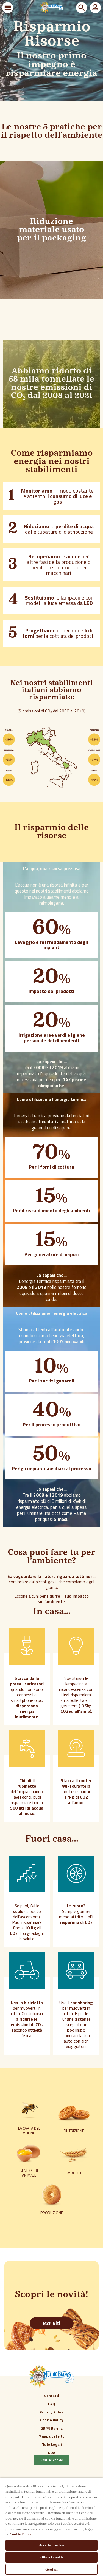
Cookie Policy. (21, 2534)
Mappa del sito (51, 2436)
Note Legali (52, 2444)
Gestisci (51, 2569)
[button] (8, 8)
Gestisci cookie (52, 2460)
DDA (52, 2453)
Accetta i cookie (51, 2545)
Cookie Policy (52, 2420)
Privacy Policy (52, 2412)
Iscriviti (52, 2323)
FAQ (52, 2404)
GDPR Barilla (51, 2428)
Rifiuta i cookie (51, 2557)
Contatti (52, 2395)
